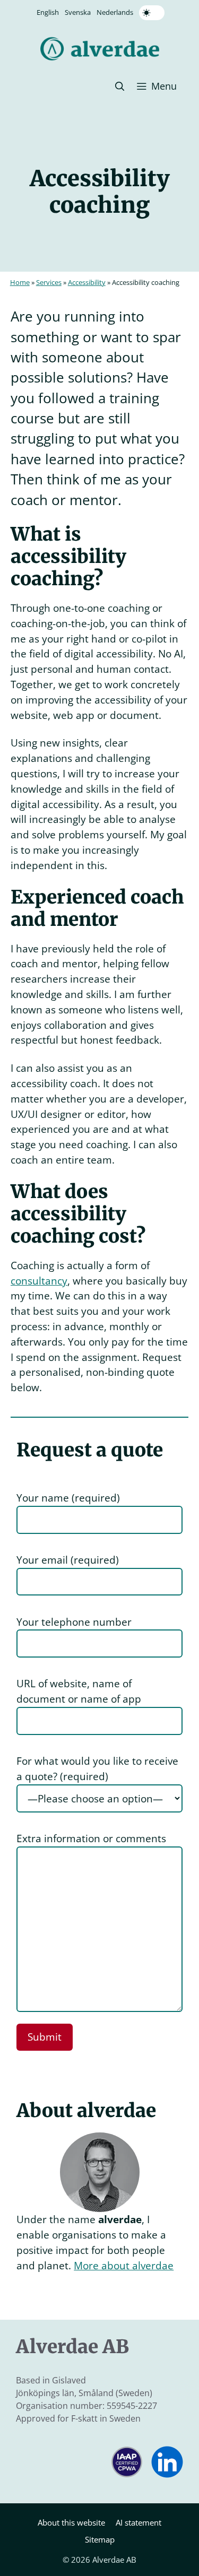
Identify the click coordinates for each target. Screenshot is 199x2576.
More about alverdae (124, 2265)
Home (20, 282)
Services (49, 282)
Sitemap (100, 2539)
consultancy (39, 1281)
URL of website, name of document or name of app (79, 1691)
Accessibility (87, 282)
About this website (71, 2522)
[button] (120, 86)
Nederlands (115, 12)
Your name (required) (68, 1498)
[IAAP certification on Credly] (127, 2474)
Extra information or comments (91, 1838)
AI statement (139, 2522)
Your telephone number (74, 1622)
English (48, 12)
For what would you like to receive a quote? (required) (97, 1768)
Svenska (78, 12)
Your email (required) (68, 1560)
